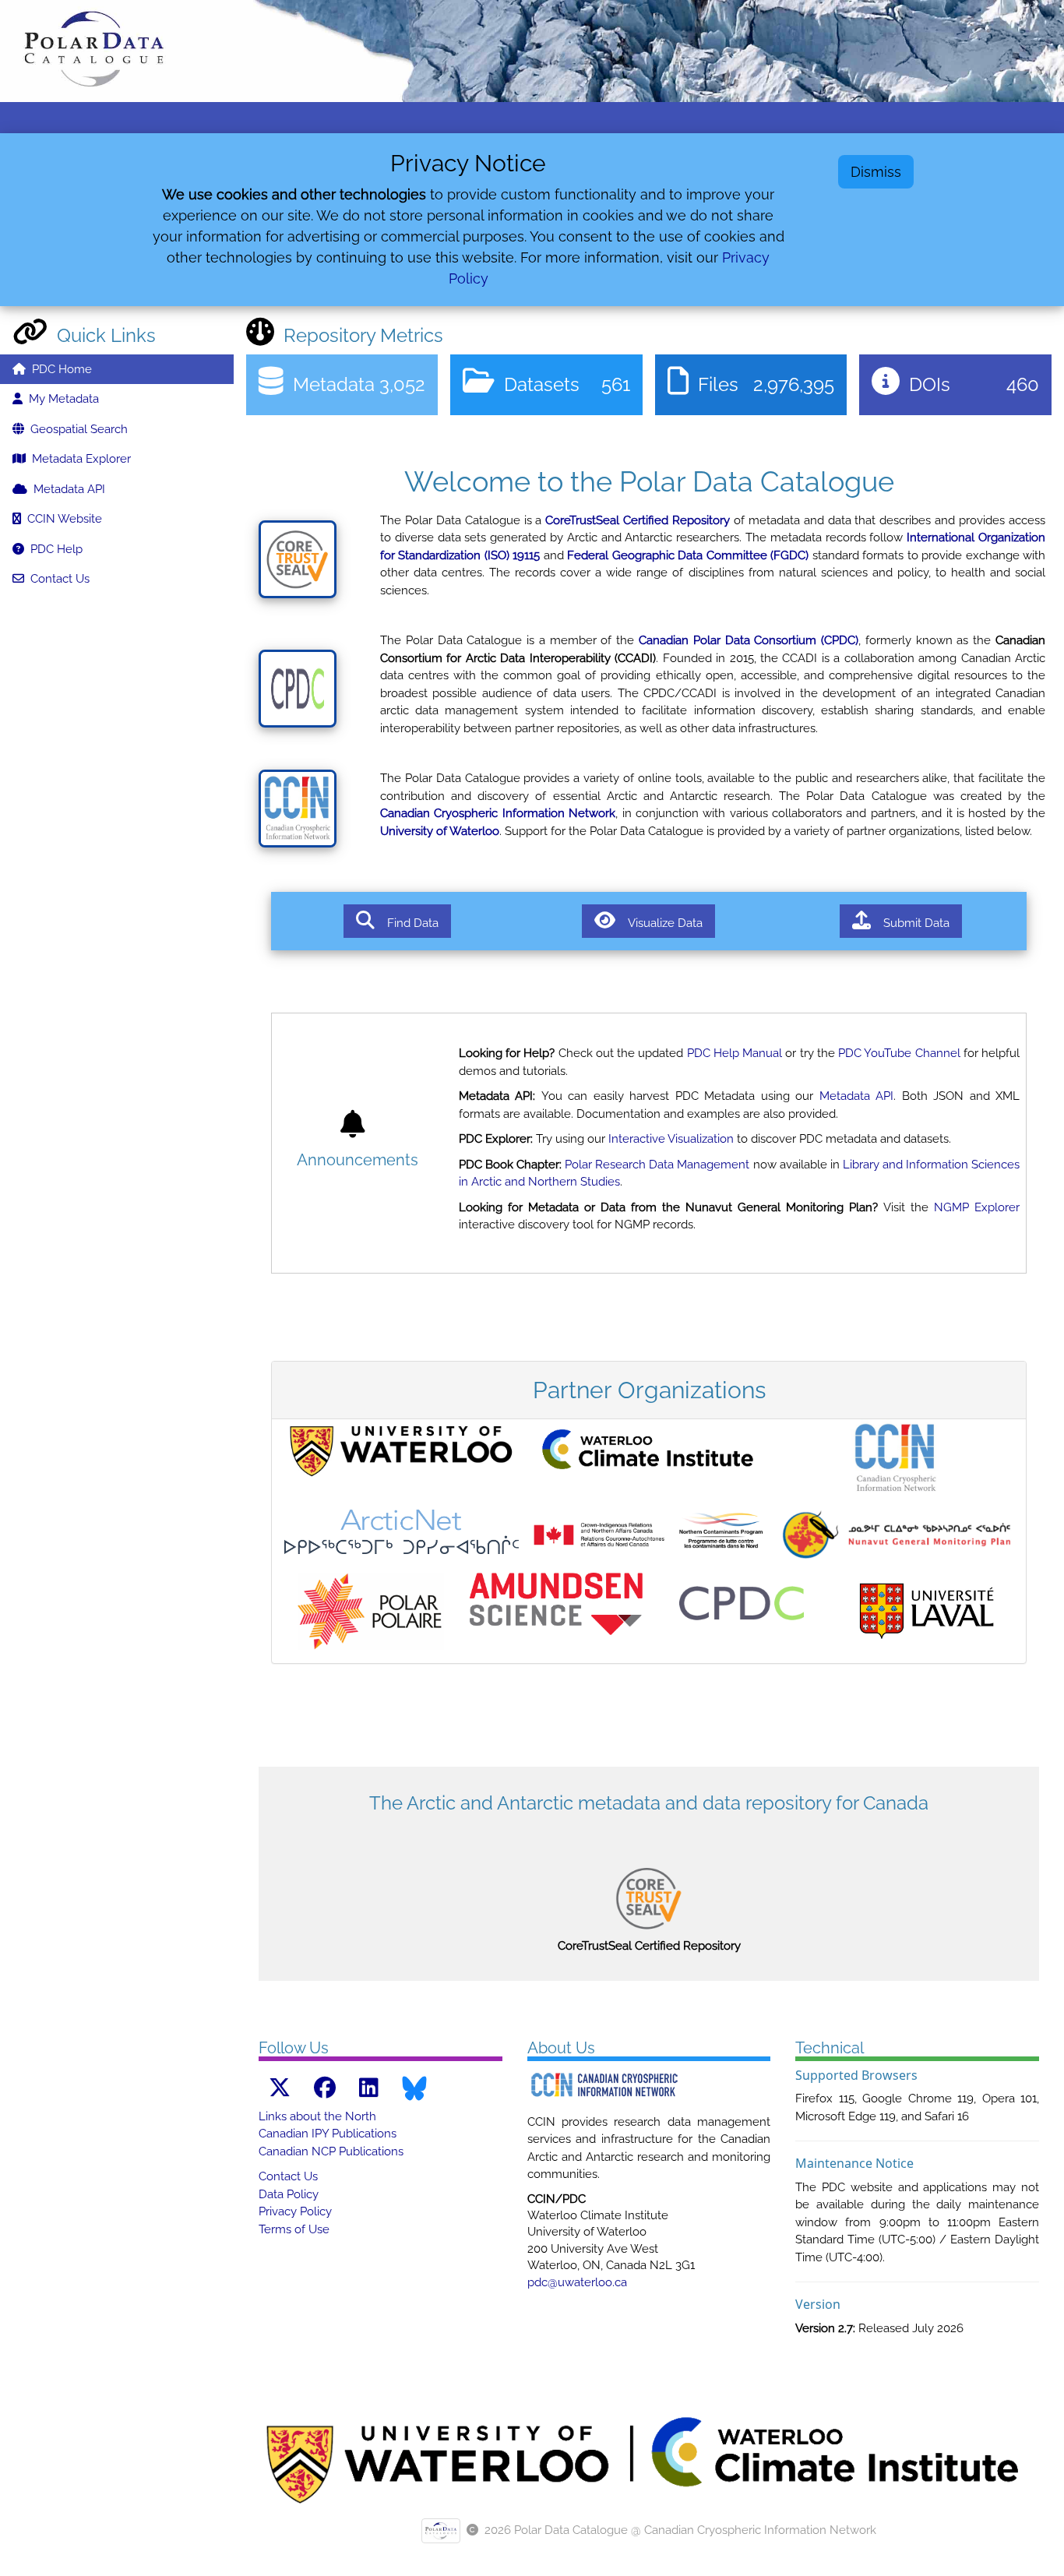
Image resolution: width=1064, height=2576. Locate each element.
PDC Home (59, 369)
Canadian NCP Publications (331, 2151)
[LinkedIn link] (369, 2088)
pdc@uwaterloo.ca (577, 2282)
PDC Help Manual (735, 1053)
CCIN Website (62, 519)
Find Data (407, 923)
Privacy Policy (295, 2211)
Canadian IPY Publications (328, 2134)
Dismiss (876, 172)
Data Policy (289, 2194)
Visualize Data (659, 923)
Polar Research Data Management (657, 1165)
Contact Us (57, 579)
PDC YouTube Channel (899, 1053)
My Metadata (61, 399)
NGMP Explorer (977, 1207)
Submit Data (910, 923)
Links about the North (317, 2116)
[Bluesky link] (414, 2088)
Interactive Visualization (671, 1139)
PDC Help (53, 549)
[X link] (280, 2088)
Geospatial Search (76, 429)
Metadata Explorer (78, 459)
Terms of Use (294, 2229)
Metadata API (66, 489)
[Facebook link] (325, 2088)
